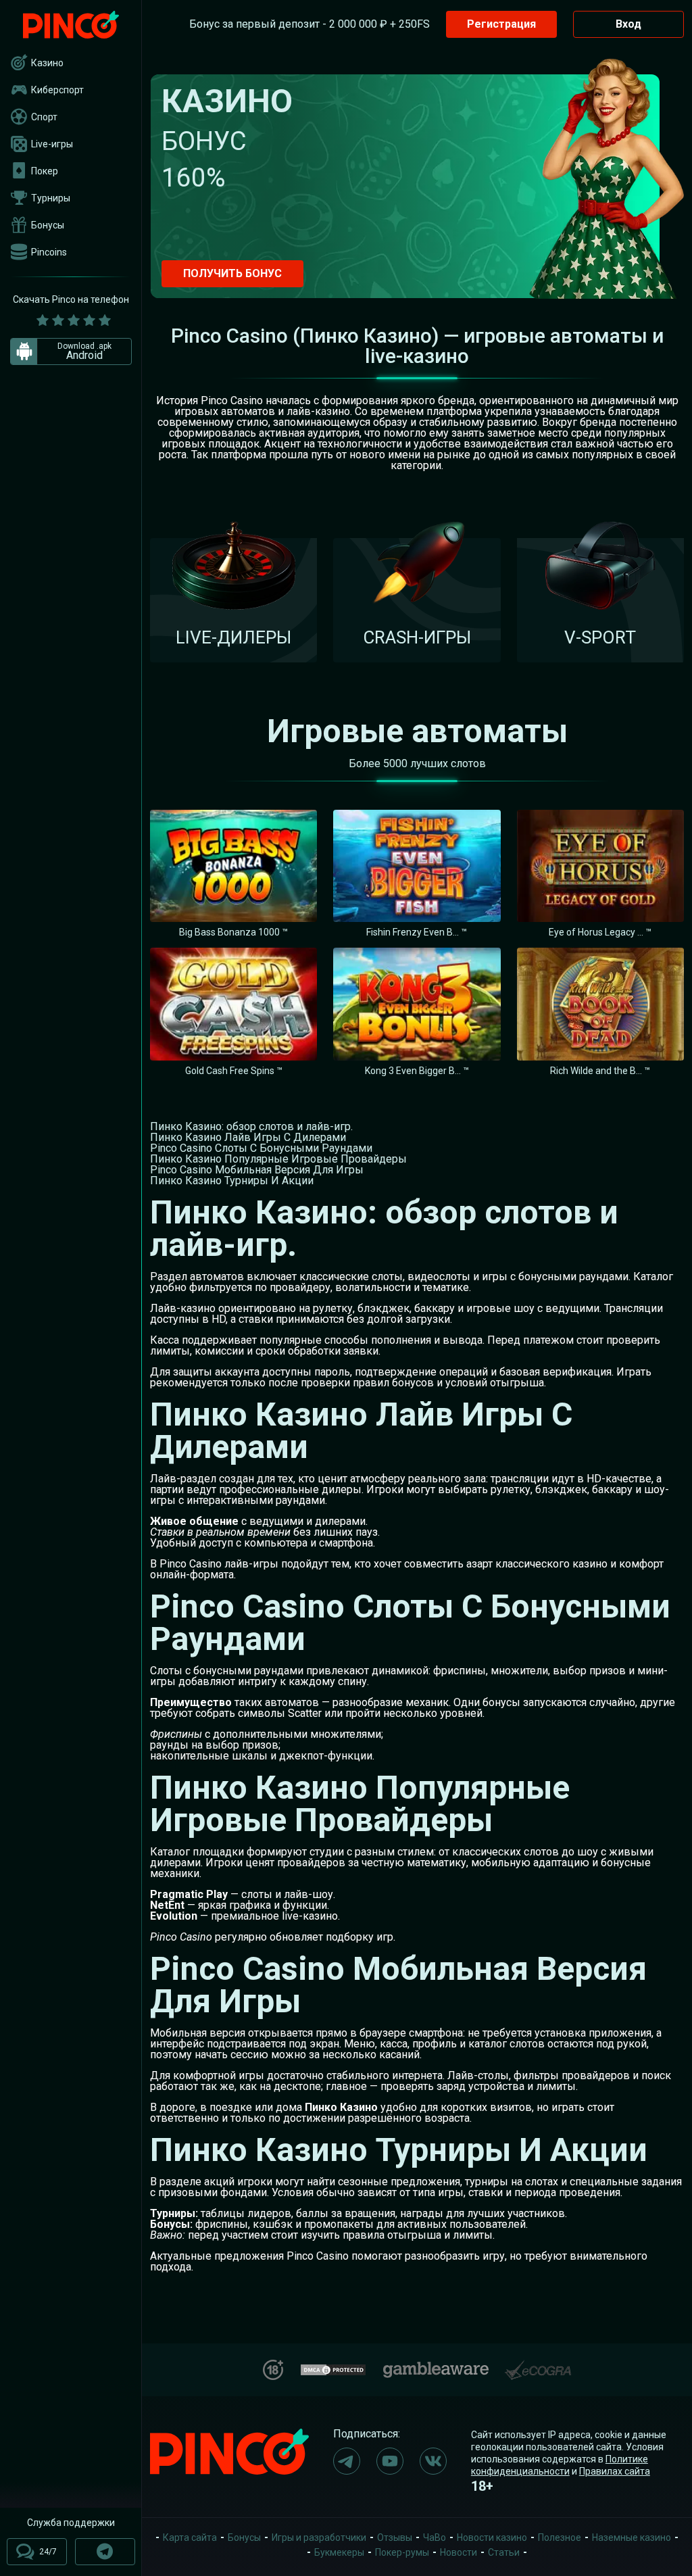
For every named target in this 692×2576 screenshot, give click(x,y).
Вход (628, 24)
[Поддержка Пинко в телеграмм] (105, 2552)
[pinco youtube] (390, 2461)
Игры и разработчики (319, 2537)
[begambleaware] (436, 2367)
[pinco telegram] (347, 2461)
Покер (45, 171)
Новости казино (492, 2537)
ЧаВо (435, 2537)
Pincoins (49, 252)
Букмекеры (339, 2552)
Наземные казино (632, 2537)
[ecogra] (538, 2365)
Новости (459, 2552)
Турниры (51, 198)
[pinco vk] (433, 2461)
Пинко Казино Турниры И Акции (232, 1181)
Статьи (504, 2552)
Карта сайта (190, 2537)
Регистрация (501, 24)
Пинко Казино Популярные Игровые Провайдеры (278, 1159)
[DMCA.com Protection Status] (333, 2368)
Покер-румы (402, 2552)
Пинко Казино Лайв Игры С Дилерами (248, 1137)
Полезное (560, 2537)
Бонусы (48, 225)
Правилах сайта (615, 2471)
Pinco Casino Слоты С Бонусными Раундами (261, 1148)
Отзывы (395, 2537)
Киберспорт (57, 90)
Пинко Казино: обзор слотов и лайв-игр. (251, 1126)
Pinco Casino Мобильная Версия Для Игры (257, 1170)
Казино (47, 63)
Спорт (44, 117)
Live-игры (52, 144)
